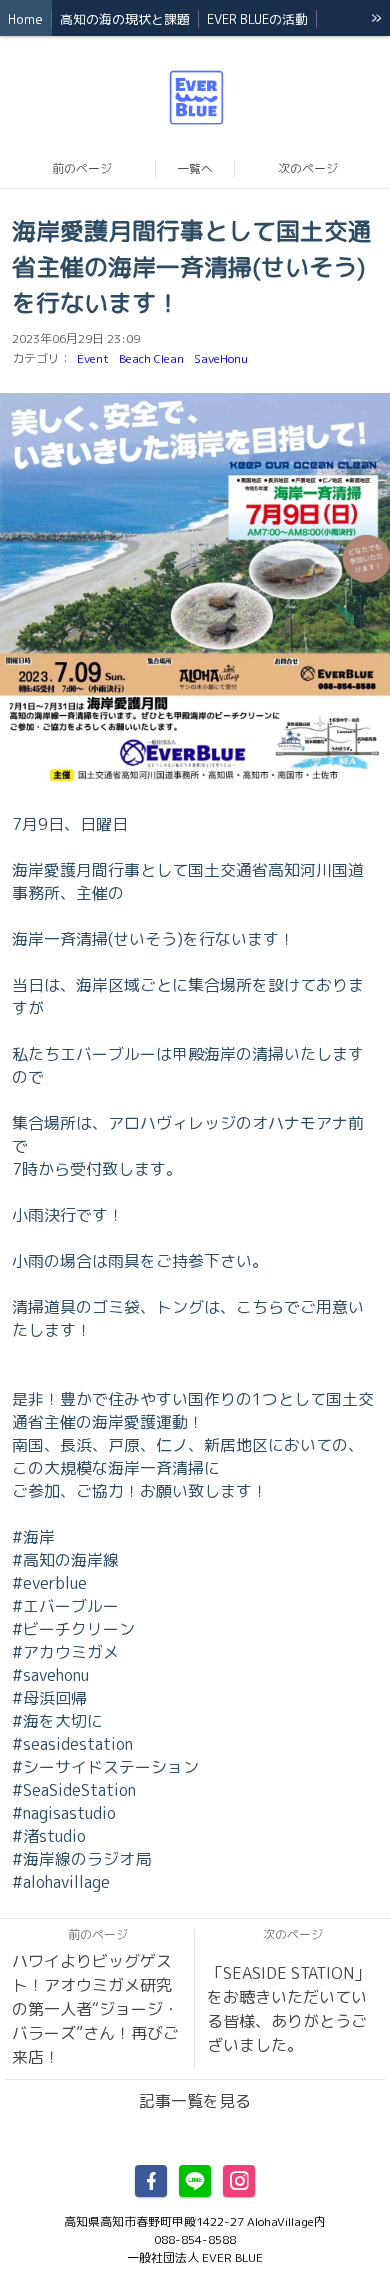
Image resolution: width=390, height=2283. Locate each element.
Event (93, 358)
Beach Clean (151, 358)
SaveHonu (221, 358)
